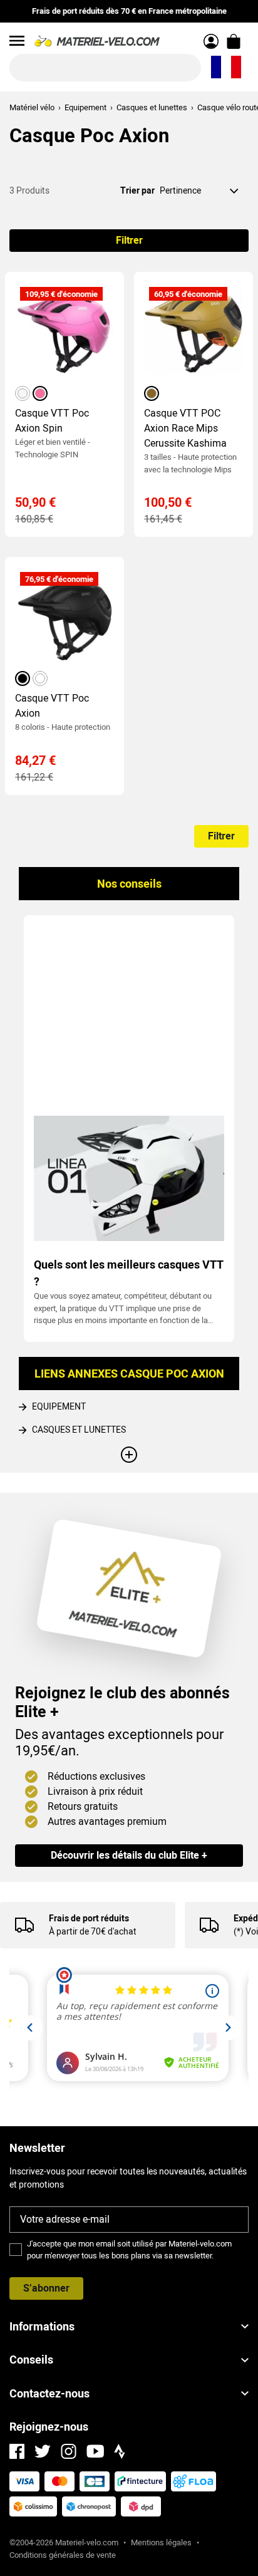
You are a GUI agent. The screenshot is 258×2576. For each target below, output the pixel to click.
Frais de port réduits (89, 1918)
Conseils (31, 2360)
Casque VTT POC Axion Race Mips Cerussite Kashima (185, 428)
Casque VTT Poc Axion (52, 706)
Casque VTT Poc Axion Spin (52, 421)
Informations (42, 2326)
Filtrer (129, 240)
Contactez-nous (49, 2393)
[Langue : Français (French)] (226, 68)
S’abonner (46, 2288)
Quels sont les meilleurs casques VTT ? (128, 1273)
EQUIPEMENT (59, 1406)
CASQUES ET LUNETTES (79, 1430)
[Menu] (17, 41)
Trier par (137, 190)
